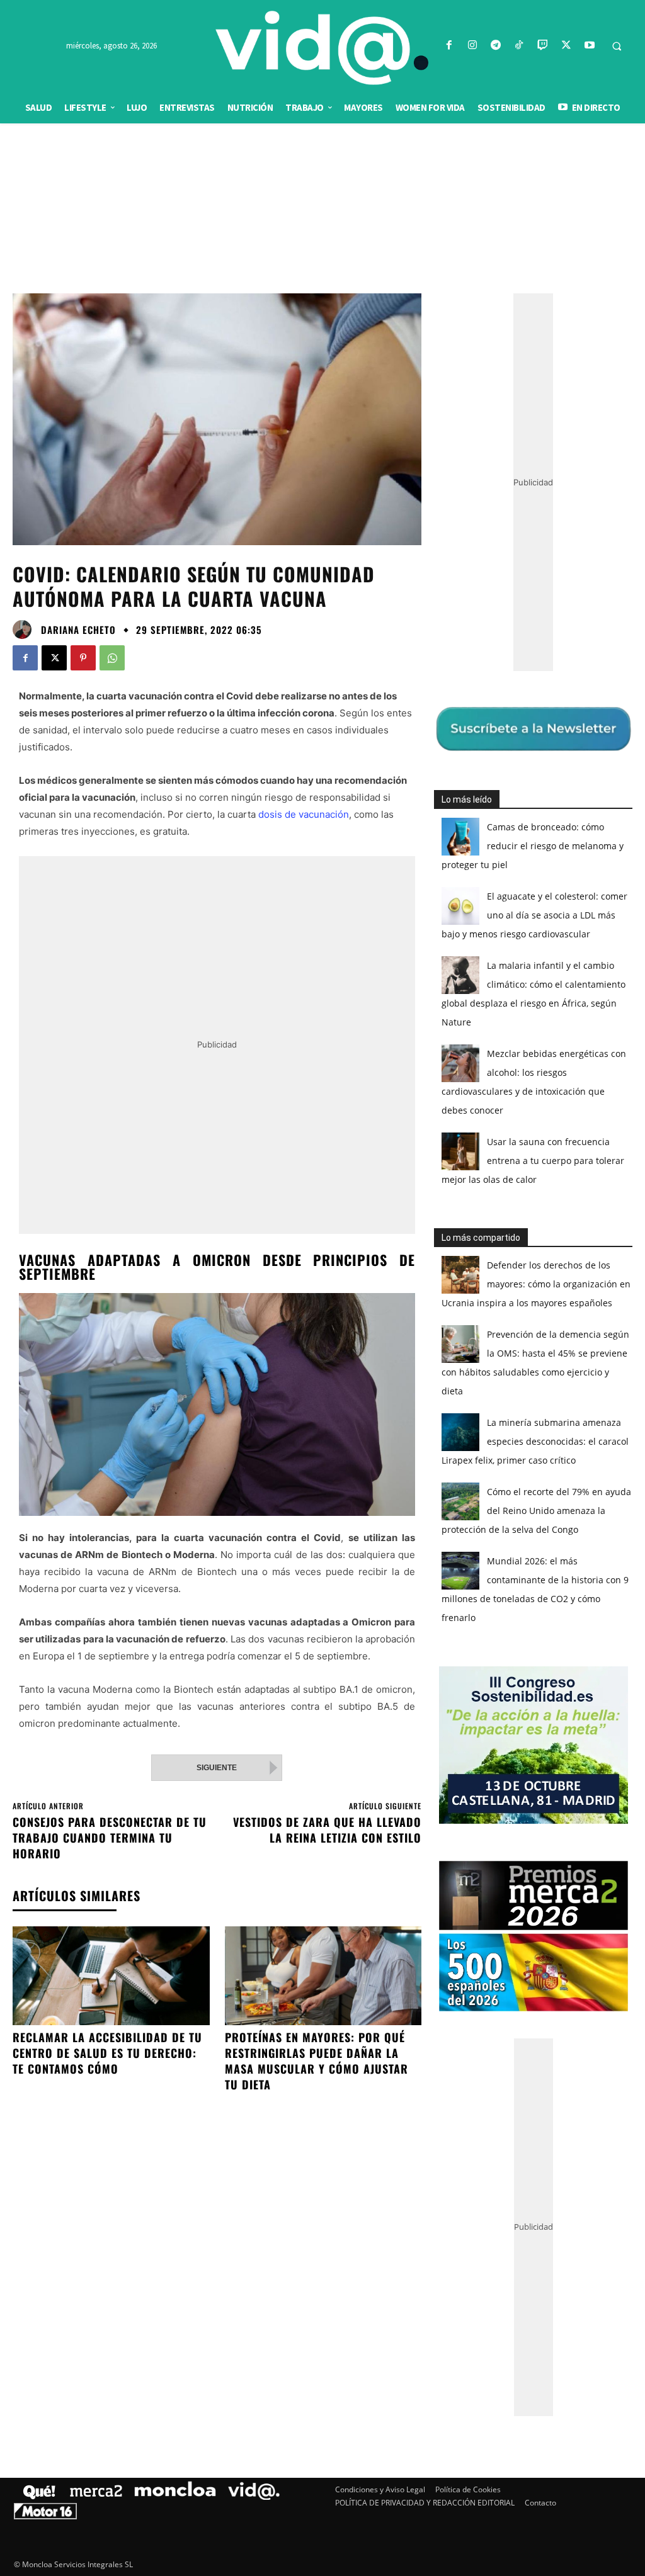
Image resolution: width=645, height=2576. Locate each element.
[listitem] (322, 1257)
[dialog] (322, 1288)
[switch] (479, 1285)
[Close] (540, 1086)
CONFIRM (236, 1471)
